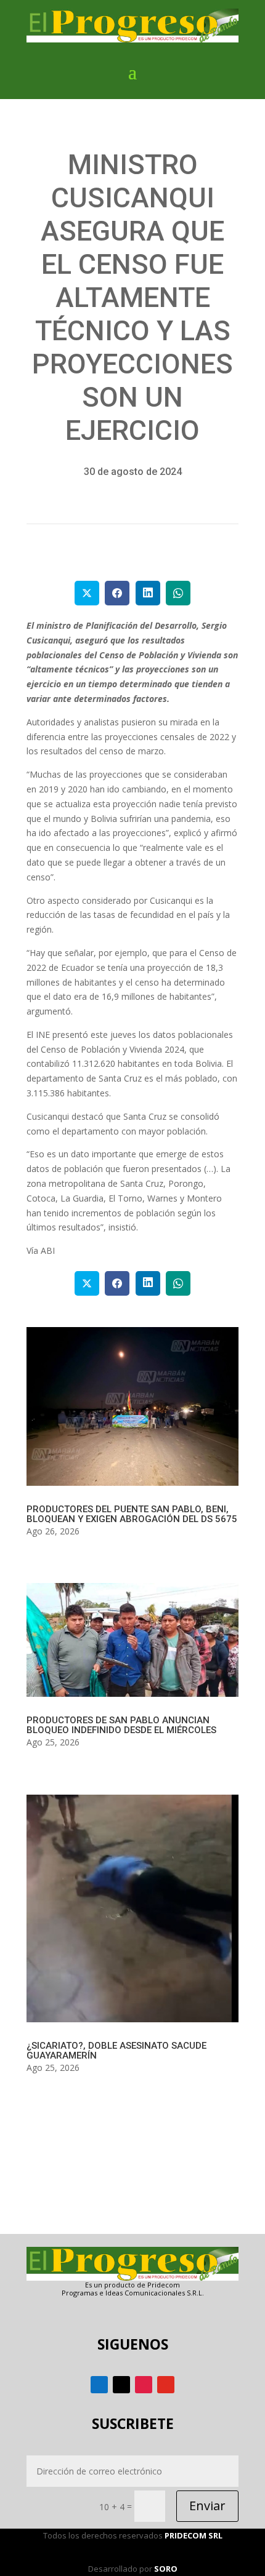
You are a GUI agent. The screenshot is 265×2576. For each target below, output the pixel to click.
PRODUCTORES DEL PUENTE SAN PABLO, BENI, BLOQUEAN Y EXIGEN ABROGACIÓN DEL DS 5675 (132, 1514)
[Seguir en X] (121, 2385)
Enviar (207, 2506)
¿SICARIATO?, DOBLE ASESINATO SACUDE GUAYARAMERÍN (116, 2051)
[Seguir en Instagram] (144, 2385)
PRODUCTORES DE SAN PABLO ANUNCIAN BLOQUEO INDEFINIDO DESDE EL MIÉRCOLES (121, 1725)
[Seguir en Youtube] (166, 2385)
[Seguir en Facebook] (99, 2385)
